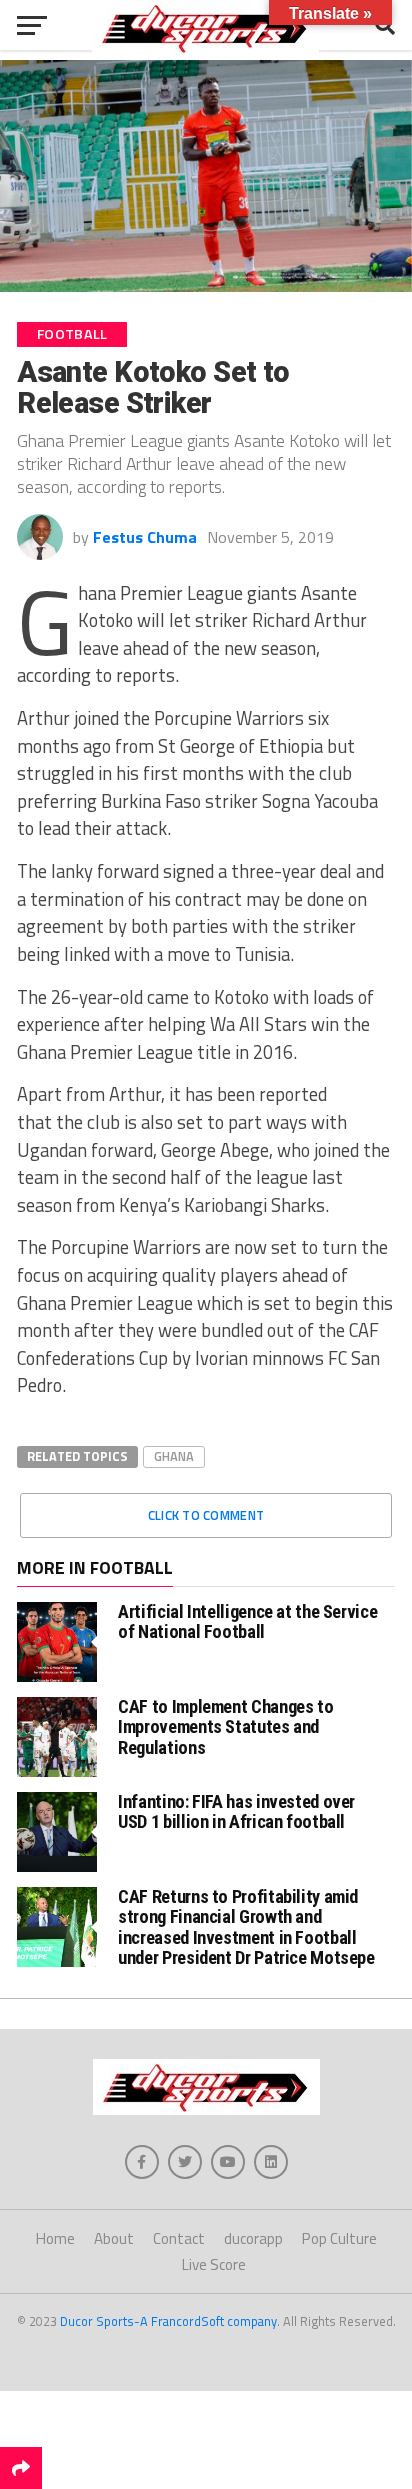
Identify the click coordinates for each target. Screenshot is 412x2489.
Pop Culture (339, 2238)
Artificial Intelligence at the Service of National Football (247, 1621)
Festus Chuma (145, 537)
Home (55, 2238)
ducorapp (253, 2238)
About (114, 2238)
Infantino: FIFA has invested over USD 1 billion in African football (236, 1811)
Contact (179, 2238)
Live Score (214, 2264)
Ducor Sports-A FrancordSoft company (168, 2321)
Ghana (174, 1456)
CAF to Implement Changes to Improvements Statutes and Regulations (225, 1726)
